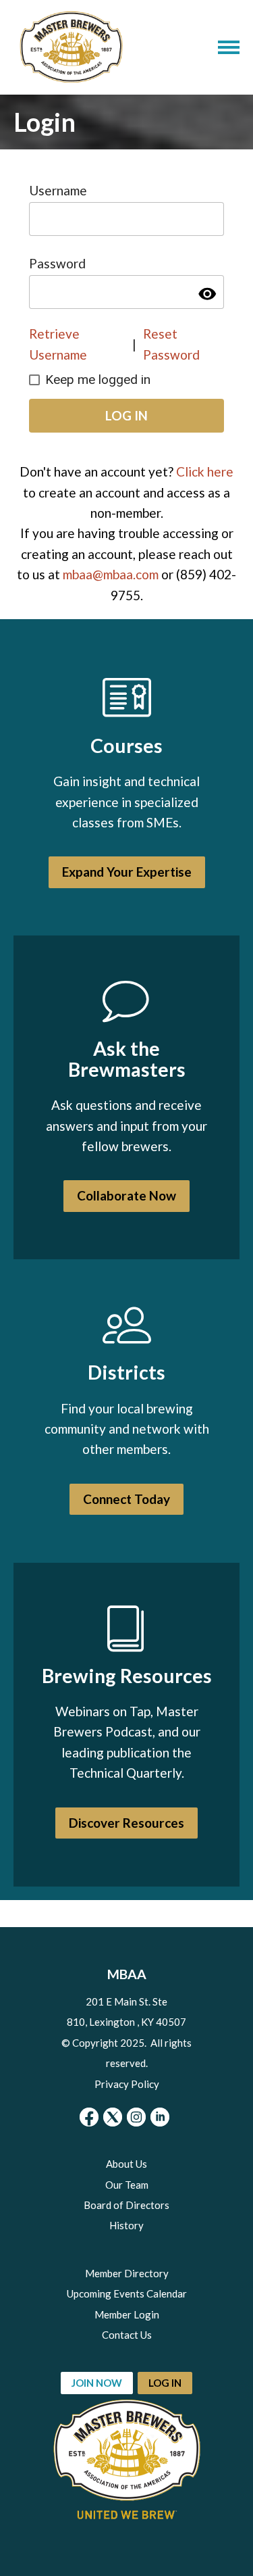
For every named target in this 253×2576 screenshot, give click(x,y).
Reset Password (171, 344)
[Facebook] (89, 2117)
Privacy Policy (127, 2084)
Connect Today (126, 1499)
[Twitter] (113, 2117)
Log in (165, 2383)
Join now (97, 2383)
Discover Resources (126, 1823)
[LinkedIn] (160, 2117)
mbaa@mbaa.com (111, 574)
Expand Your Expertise (127, 872)
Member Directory (127, 2273)
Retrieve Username (58, 344)
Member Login (127, 2314)
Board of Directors (126, 2205)
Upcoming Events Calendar (127, 2293)
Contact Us (127, 2335)
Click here (205, 471)
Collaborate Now (126, 1195)
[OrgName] (71, 47)
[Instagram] (136, 2117)
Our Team (127, 2185)
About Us (126, 2164)
